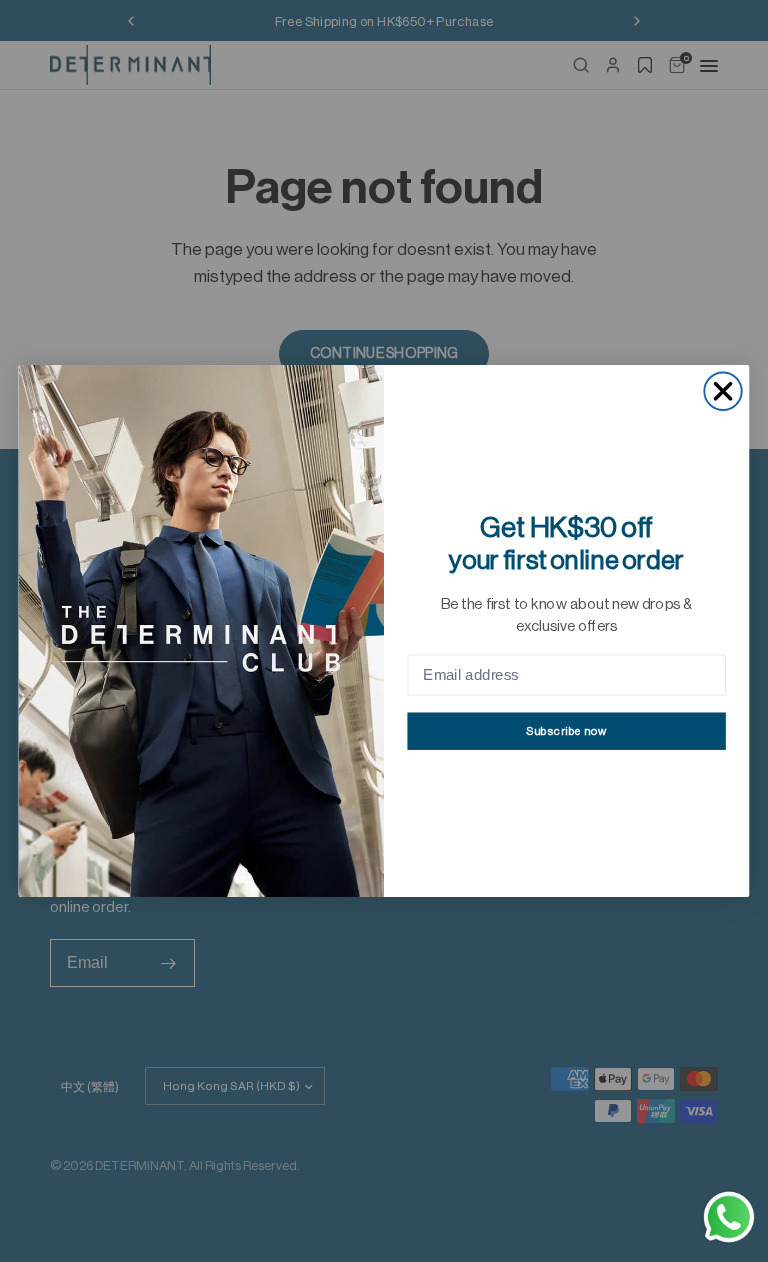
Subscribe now (566, 731)
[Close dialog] (722, 391)
